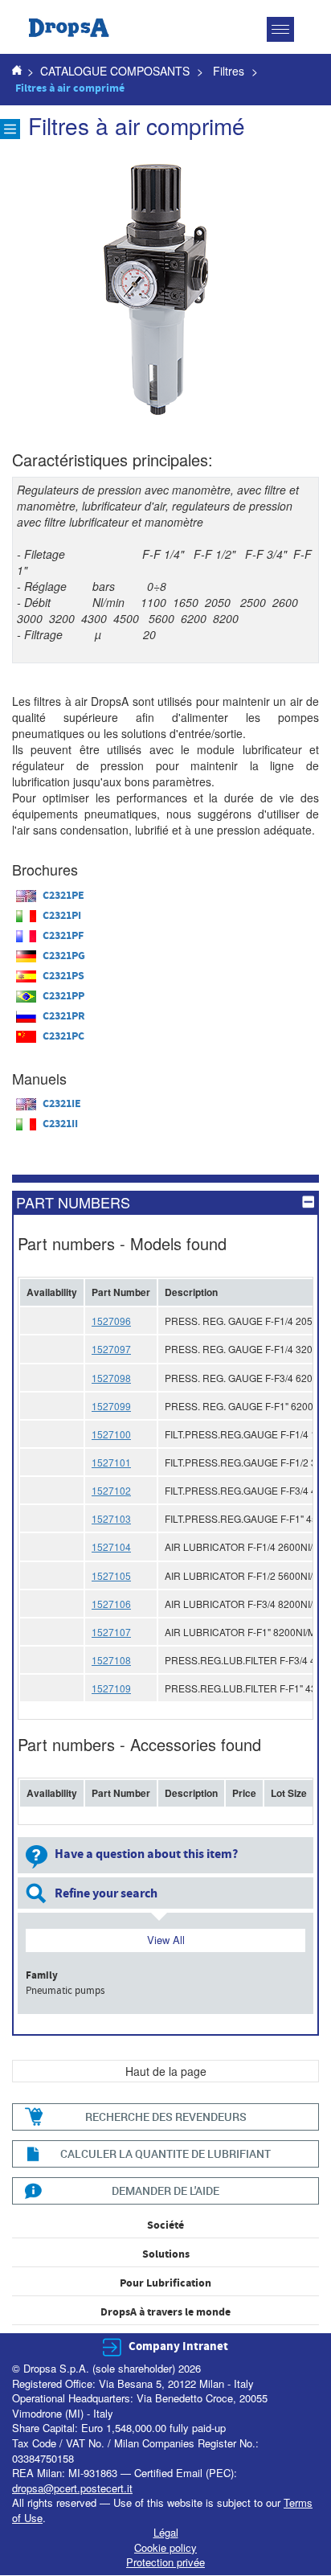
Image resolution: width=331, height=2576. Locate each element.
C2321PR (64, 1016)
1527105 (111, 1575)
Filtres (229, 71)
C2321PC (63, 1036)
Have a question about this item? (146, 1854)
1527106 (111, 1604)
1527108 (111, 1660)
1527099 (111, 1406)
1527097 (111, 1349)
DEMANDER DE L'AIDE (165, 2190)
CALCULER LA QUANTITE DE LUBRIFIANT (165, 2154)
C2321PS (63, 976)
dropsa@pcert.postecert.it (72, 2488)
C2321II (60, 1124)
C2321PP (63, 996)
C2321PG (64, 956)
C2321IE (62, 1104)
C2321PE (63, 896)
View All (166, 1940)
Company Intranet (178, 2346)
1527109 (111, 1688)
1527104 (111, 1546)
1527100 (111, 1434)
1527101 (111, 1462)
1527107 (111, 1632)
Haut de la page (166, 2071)
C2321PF (63, 936)
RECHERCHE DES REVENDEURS (166, 2117)
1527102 (111, 1490)
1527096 (111, 1321)
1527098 (111, 1378)
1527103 (111, 1518)
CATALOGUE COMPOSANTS (115, 71)
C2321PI (62, 916)
